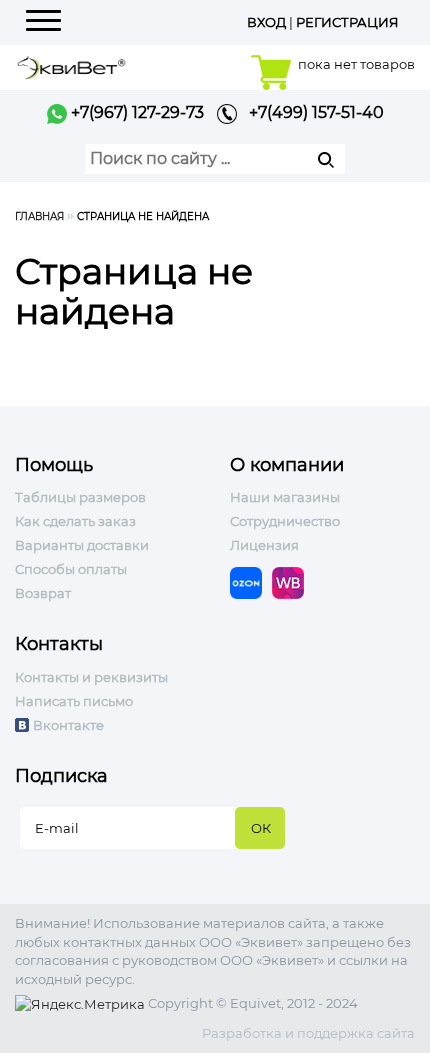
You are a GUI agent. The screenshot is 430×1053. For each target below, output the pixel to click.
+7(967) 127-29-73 (135, 112)
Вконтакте (68, 725)
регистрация (347, 22)
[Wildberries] (293, 582)
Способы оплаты (71, 569)
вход (266, 22)
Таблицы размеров (80, 497)
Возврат (43, 593)
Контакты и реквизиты (91, 677)
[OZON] (251, 582)
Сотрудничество (285, 521)
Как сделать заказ (75, 521)
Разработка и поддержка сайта (308, 1033)
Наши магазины (285, 497)
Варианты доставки (82, 545)
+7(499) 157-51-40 (310, 112)
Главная (39, 216)
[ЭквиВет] (71, 65)
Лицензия (264, 545)
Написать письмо (74, 701)
